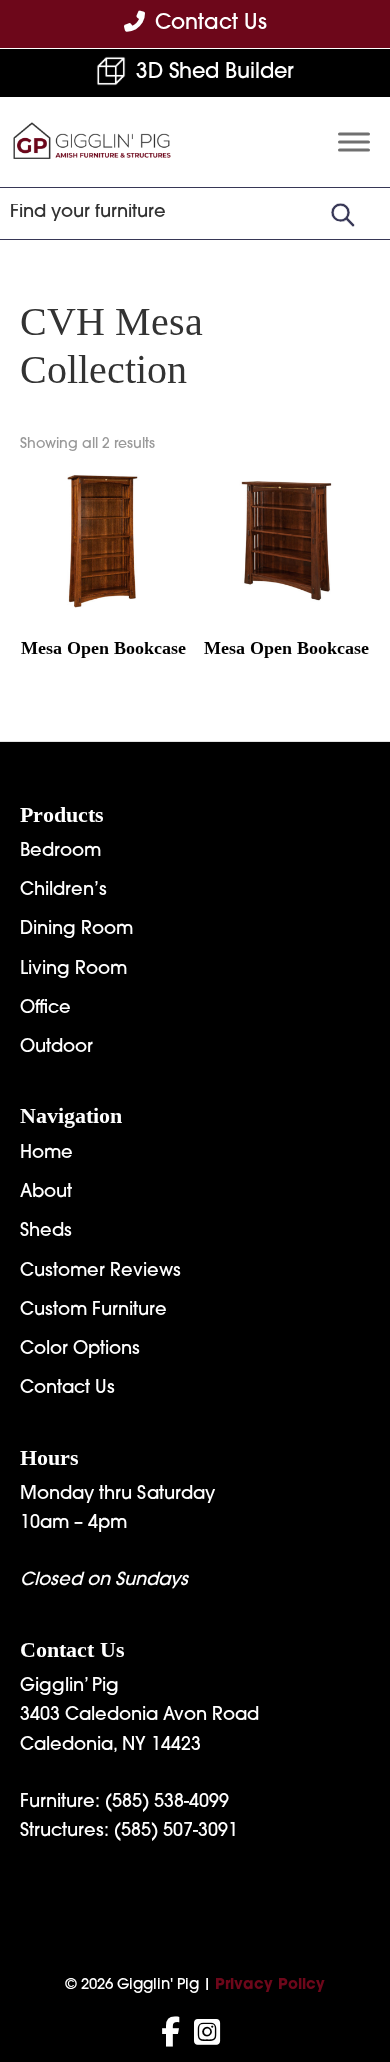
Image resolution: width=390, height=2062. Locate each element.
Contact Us (67, 1389)
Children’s (63, 891)
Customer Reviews (100, 1272)
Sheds (46, 1232)
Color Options (80, 1350)
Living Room (73, 970)
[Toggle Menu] (354, 142)
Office (45, 1009)
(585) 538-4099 (167, 1803)
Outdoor (56, 1048)
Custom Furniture (93, 1311)
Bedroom (60, 852)
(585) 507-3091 (176, 1832)
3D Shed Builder (215, 72)
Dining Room (76, 930)
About (46, 1193)
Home (46, 1154)
